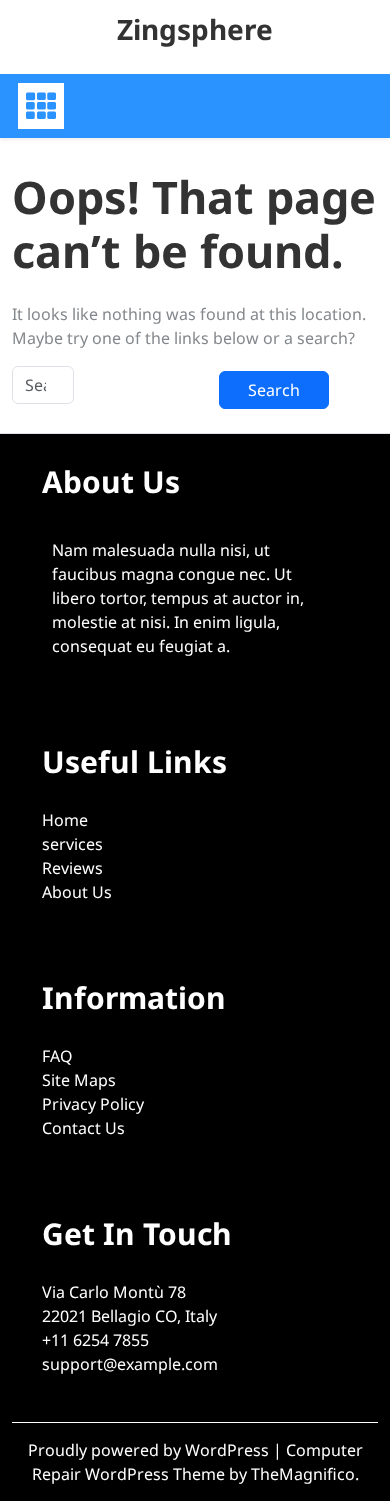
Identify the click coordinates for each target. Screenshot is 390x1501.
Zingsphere (195, 29)
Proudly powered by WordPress (150, 1450)
